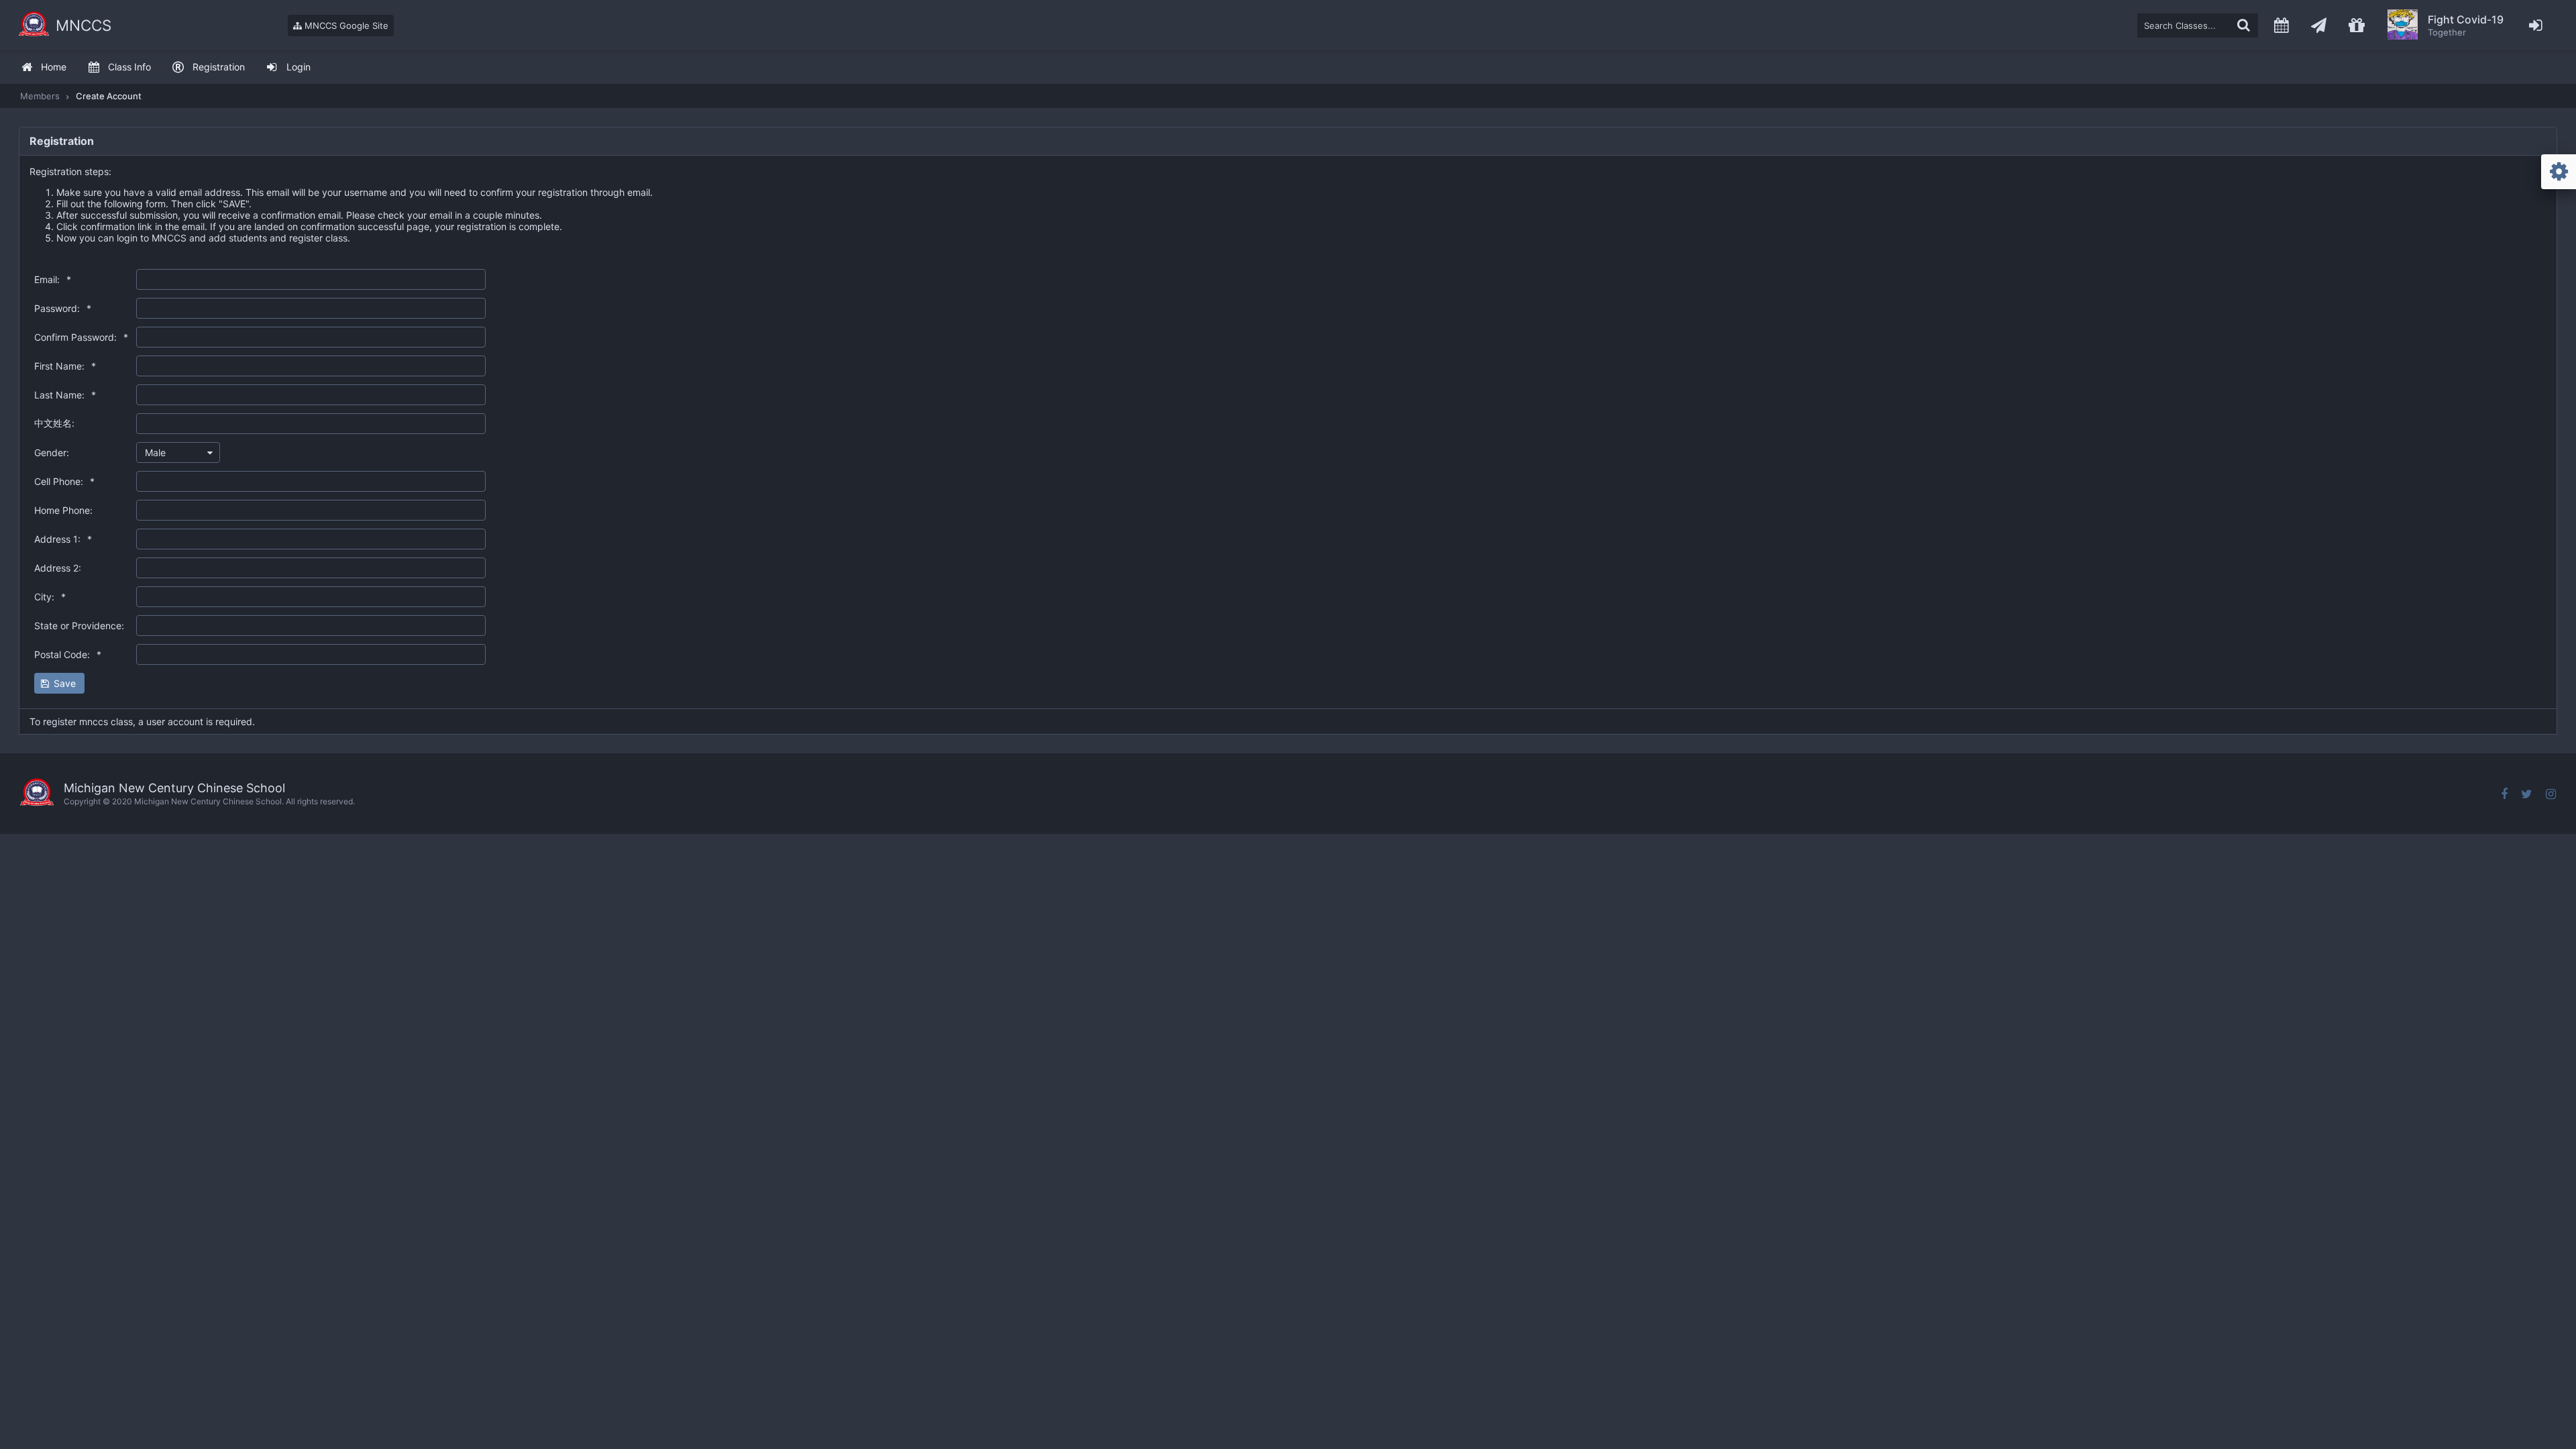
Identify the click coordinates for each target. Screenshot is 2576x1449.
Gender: (52, 452)
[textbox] (2198, 25)
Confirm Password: (81, 337)
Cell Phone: (64, 481)
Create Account (109, 96)
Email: (53, 279)
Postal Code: (68, 654)
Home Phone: (63, 510)
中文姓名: (54, 423)
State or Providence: (79, 626)
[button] (59, 683)
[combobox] (178, 452)
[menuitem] (44, 67)
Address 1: (63, 539)
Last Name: (65, 395)
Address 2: (58, 568)
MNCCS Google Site (345, 25)
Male (155, 452)
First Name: (65, 366)
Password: (63, 308)
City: (50, 597)
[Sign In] (2536, 25)
